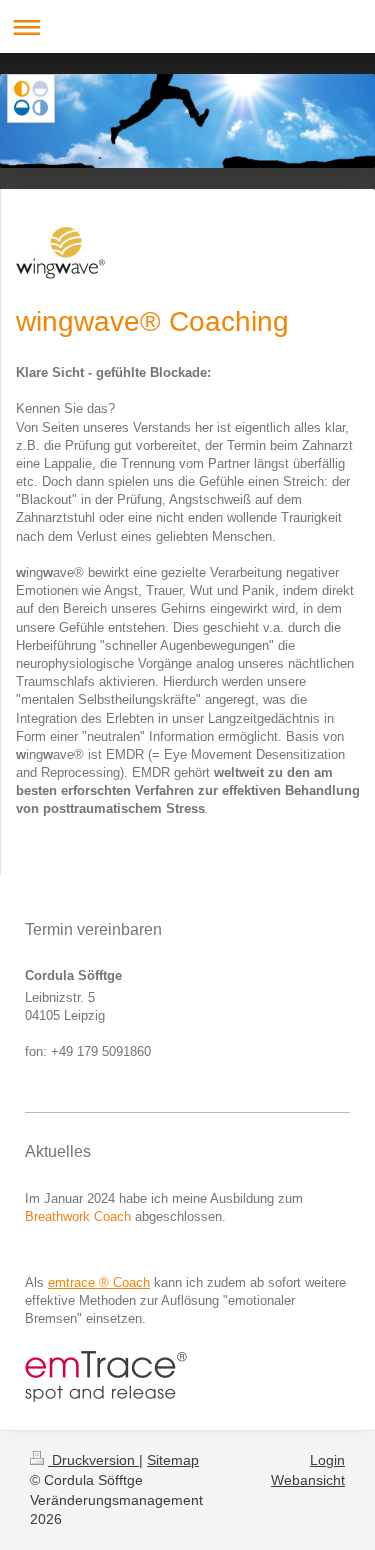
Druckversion (93, 1460)
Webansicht (308, 1480)
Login (327, 1460)
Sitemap (173, 1460)
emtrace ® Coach (99, 1282)
